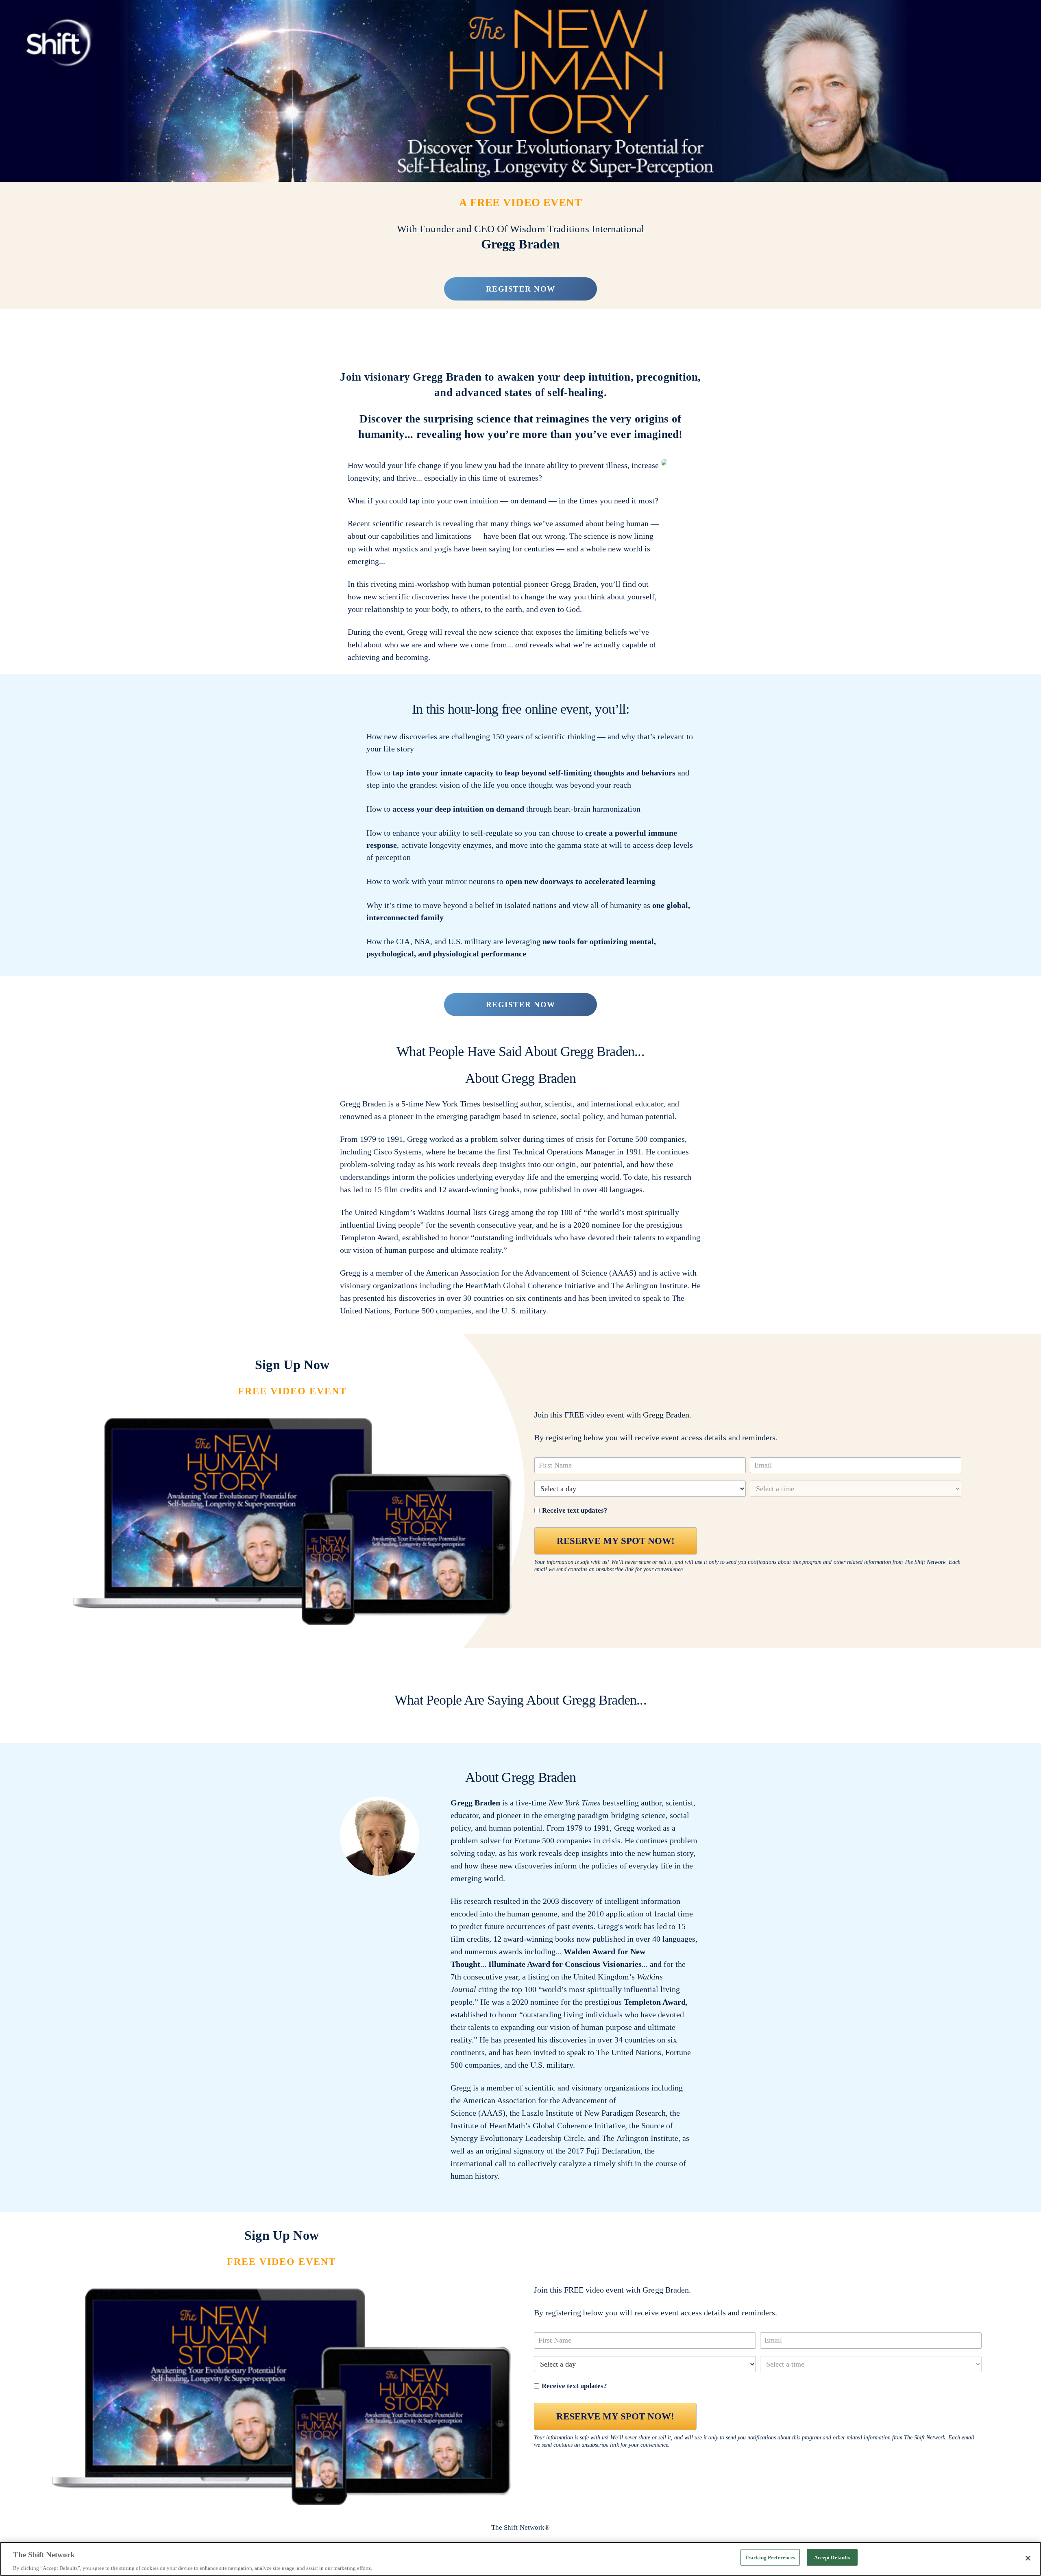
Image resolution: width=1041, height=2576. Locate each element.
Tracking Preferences (770, 2557)
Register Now (521, 289)
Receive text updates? (575, 1510)
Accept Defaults (832, 2557)
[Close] (1028, 2558)
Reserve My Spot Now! (616, 1541)
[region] (520, 2559)
